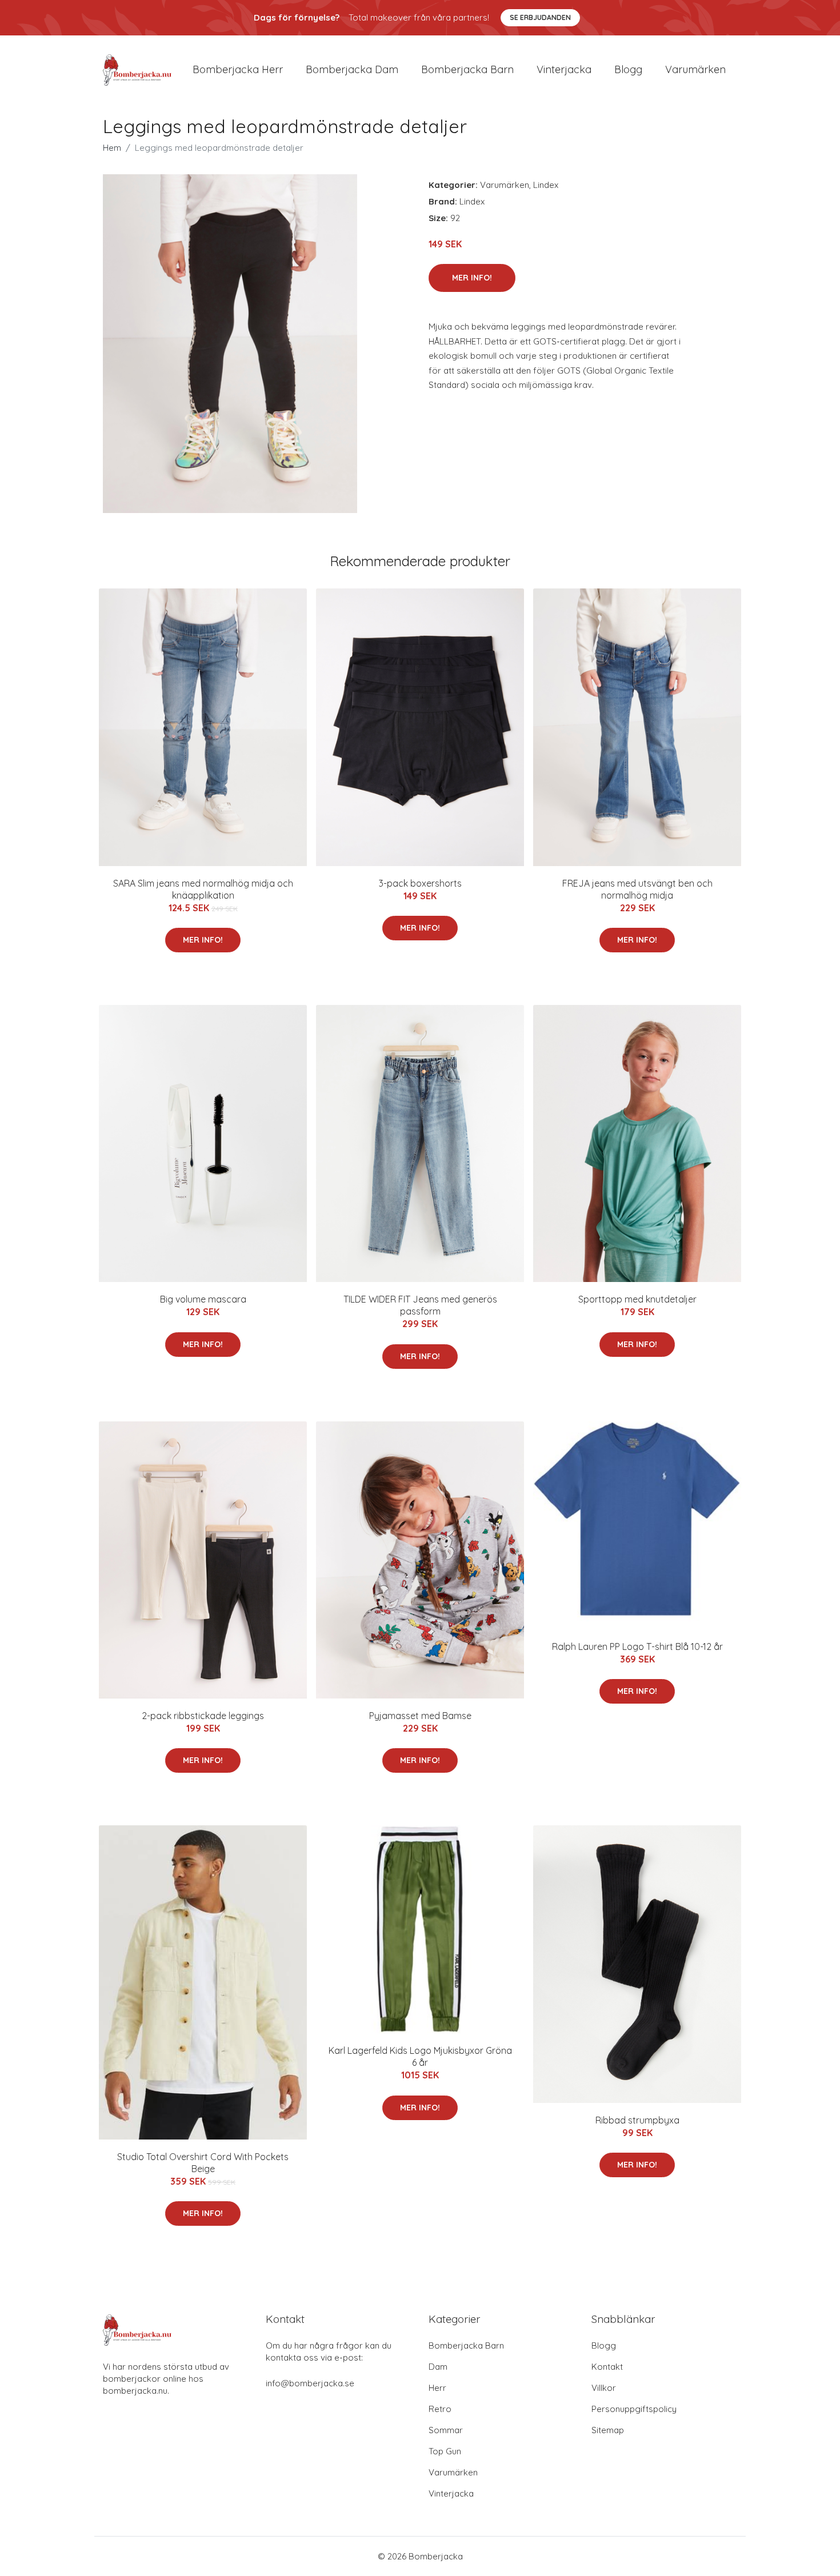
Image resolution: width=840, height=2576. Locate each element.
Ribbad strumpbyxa (637, 2120)
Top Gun (445, 2451)
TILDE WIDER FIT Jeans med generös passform (420, 1305)
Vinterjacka (564, 69)
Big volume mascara (203, 1299)
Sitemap (608, 2430)
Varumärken (695, 69)
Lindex (546, 185)
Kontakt (607, 2367)
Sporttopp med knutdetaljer (637, 1299)
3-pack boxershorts (420, 883)
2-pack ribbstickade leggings (203, 1716)
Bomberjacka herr (238, 69)
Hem (112, 148)
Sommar (446, 2430)
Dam (438, 2367)
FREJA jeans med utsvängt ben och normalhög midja (637, 889)
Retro (440, 2409)
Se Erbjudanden (540, 17)
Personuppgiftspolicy (634, 2409)
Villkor (604, 2388)
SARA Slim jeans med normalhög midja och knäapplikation (203, 889)
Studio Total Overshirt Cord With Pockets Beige (203, 2163)
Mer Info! (472, 278)
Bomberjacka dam (352, 69)
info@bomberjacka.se (310, 2383)
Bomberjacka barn (467, 69)
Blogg (628, 69)
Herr (437, 2388)
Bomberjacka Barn (466, 2345)
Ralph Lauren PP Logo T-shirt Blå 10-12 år (637, 1646)
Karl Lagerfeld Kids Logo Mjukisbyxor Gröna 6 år (420, 2056)
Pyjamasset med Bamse (420, 1716)
